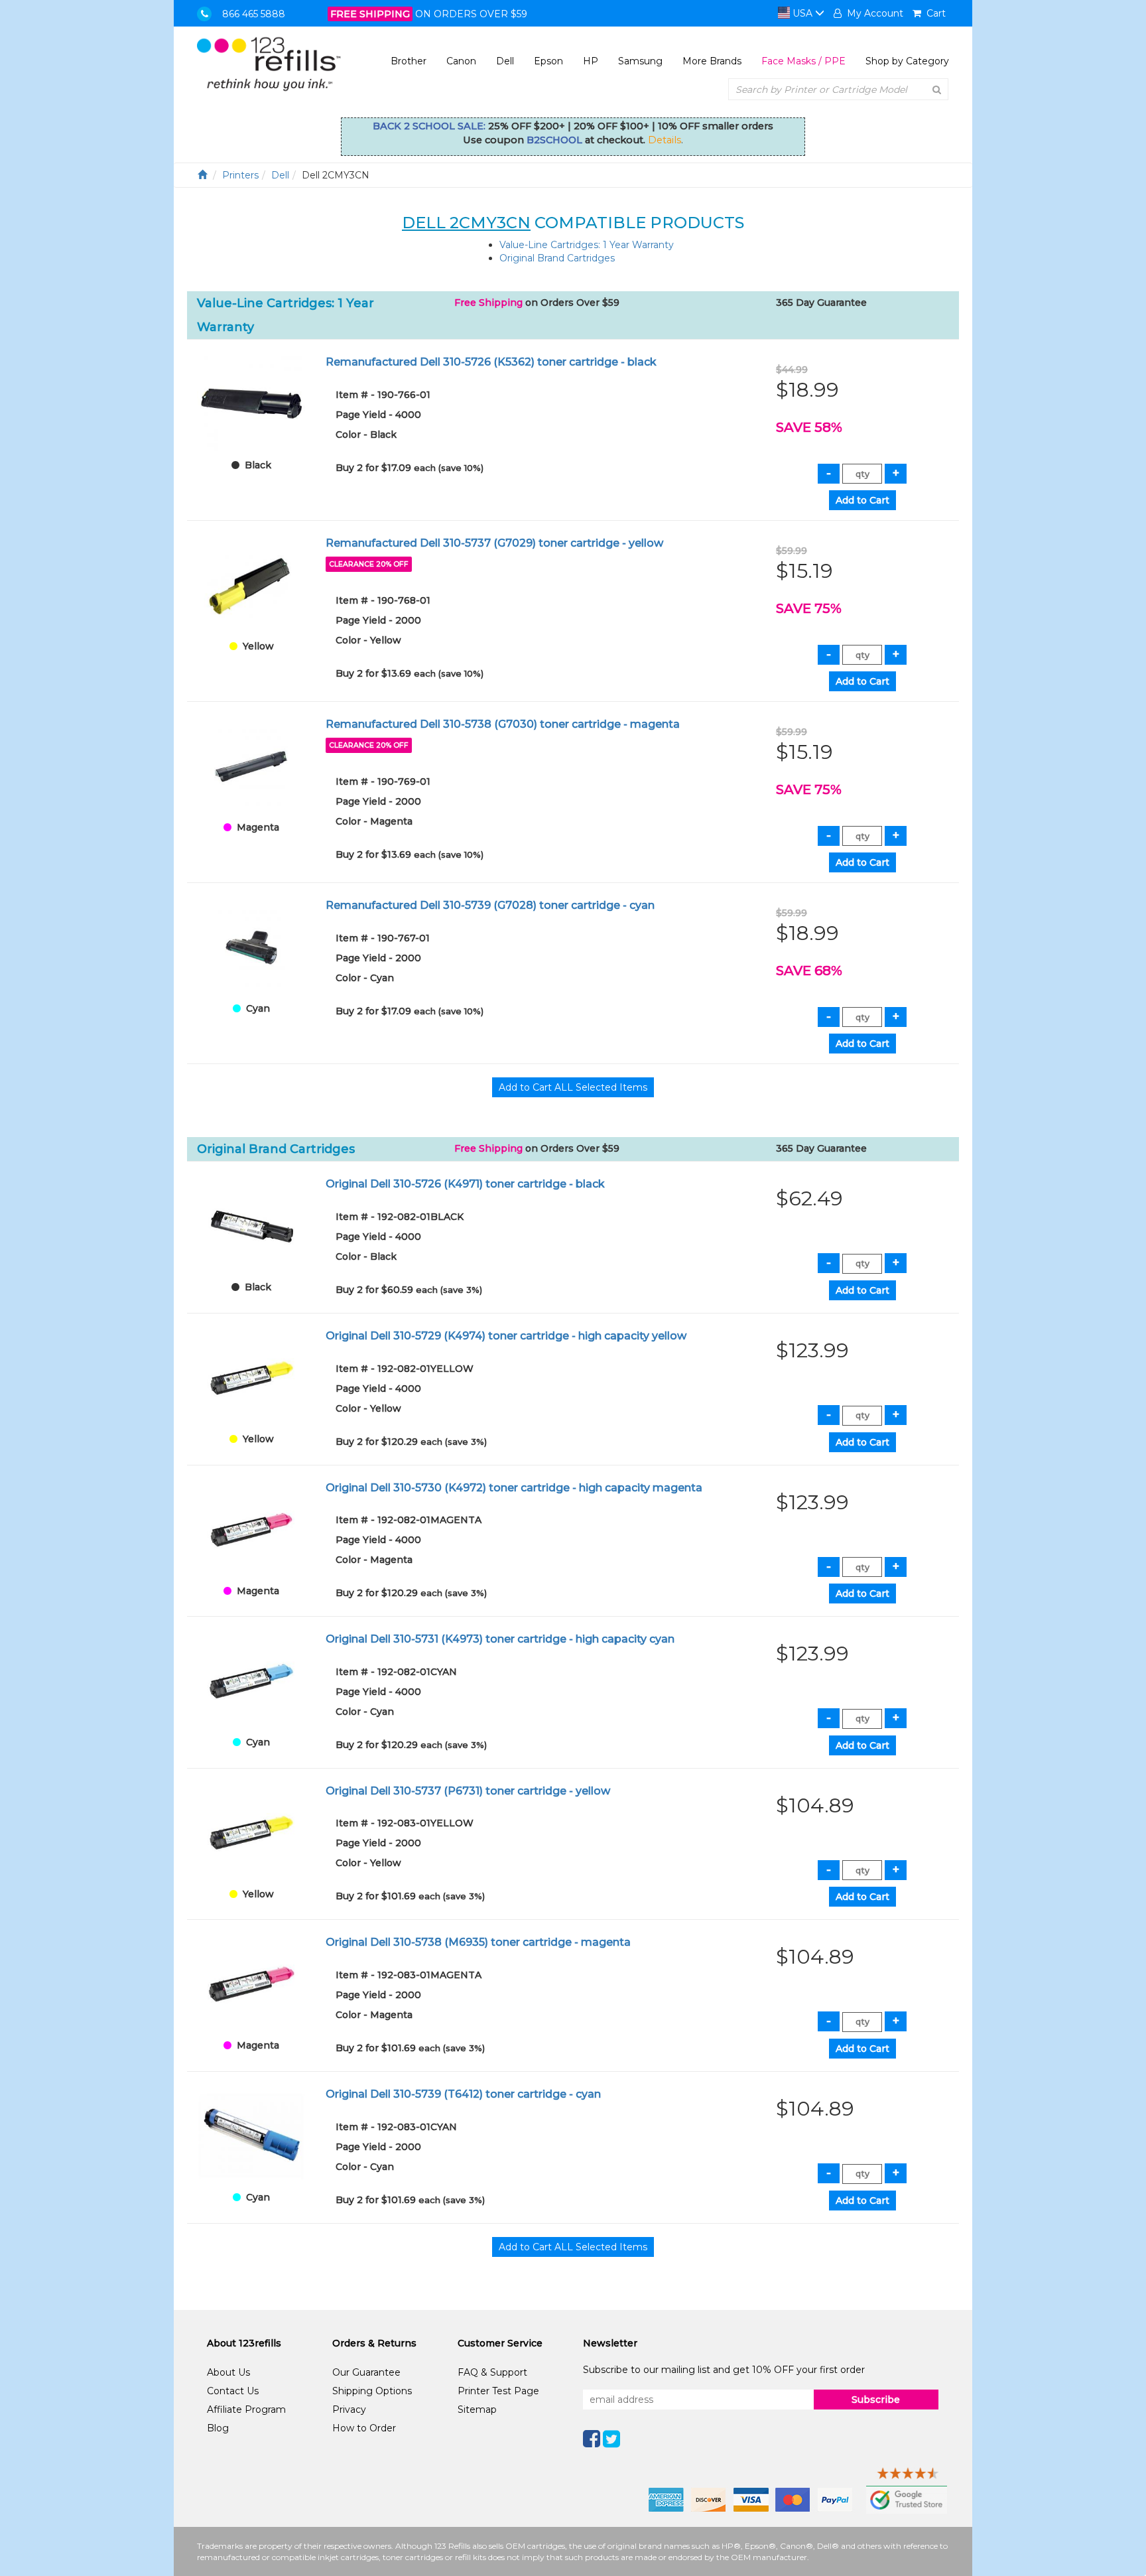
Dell (505, 61)
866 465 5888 (254, 14)
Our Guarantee (366, 2372)
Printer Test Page (498, 2391)
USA (802, 13)
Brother (409, 61)
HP (591, 61)
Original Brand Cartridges (557, 258)
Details (665, 140)
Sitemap (477, 2409)
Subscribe (876, 2400)
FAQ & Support (492, 2372)
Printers (240, 175)
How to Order (364, 2428)
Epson (548, 61)
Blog (218, 2428)
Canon (461, 61)
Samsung (640, 61)
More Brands (712, 61)
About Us (228, 2372)
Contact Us (233, 2391)
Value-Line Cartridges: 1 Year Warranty (587, 245)
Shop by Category (907, 61)
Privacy (349, 2409)
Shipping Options (372, 2391)
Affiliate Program (246, 2409)
